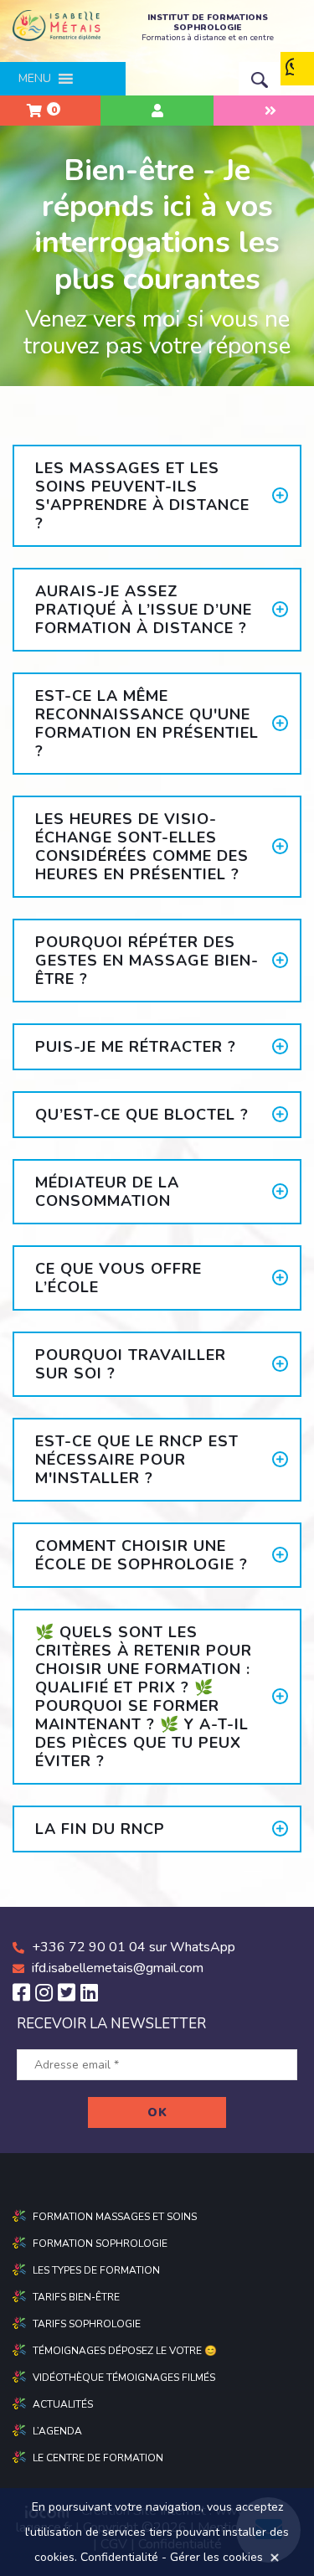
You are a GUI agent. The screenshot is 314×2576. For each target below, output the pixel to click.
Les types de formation (96, 2270)
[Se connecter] (157, 111)
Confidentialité (119, 2557)
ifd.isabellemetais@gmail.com (118, 1968)
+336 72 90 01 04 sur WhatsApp (134, 1947)
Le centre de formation (98, 2458)
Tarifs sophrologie (87, 2324)
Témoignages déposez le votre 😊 (125, 2351)
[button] (35, 79)
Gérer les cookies (216, 2557)
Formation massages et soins (115, 2217)
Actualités (63, 2404)
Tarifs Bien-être (76, 2297)
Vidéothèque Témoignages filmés (124, 2378)
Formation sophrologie (100, 2244)
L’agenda (57, 2431)
